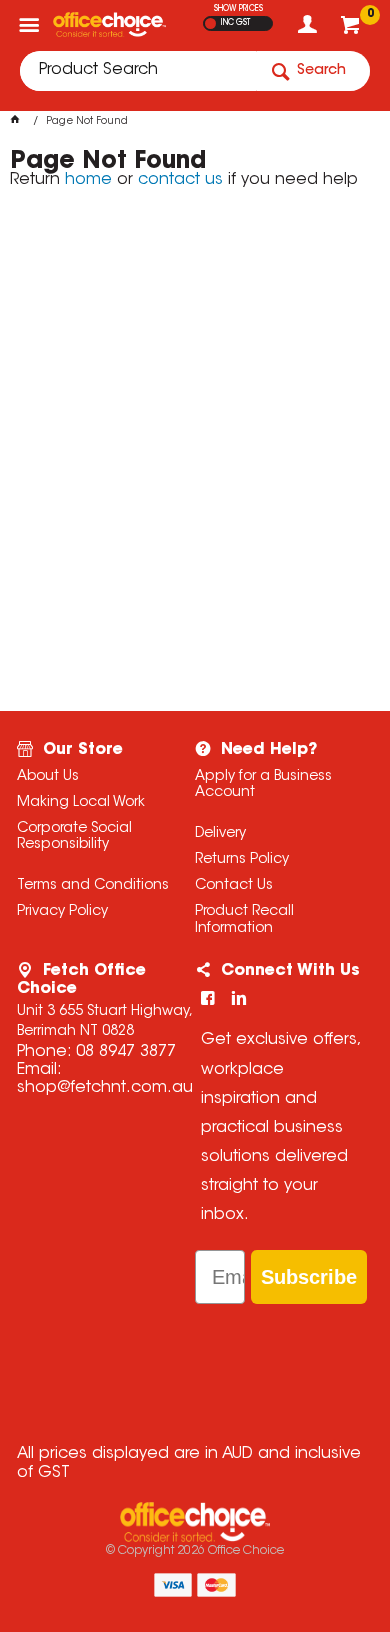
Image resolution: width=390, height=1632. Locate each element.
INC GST (235, 23)
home (88, 180)
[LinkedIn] (239, 998)
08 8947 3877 (126, 1052)
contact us (180, 180)
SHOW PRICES (238, 9)
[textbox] (138, 71)
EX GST (210, 23)
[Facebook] (208, 998)
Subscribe (309, 1277)
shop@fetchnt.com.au (105, 1088)
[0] (352, 30)
